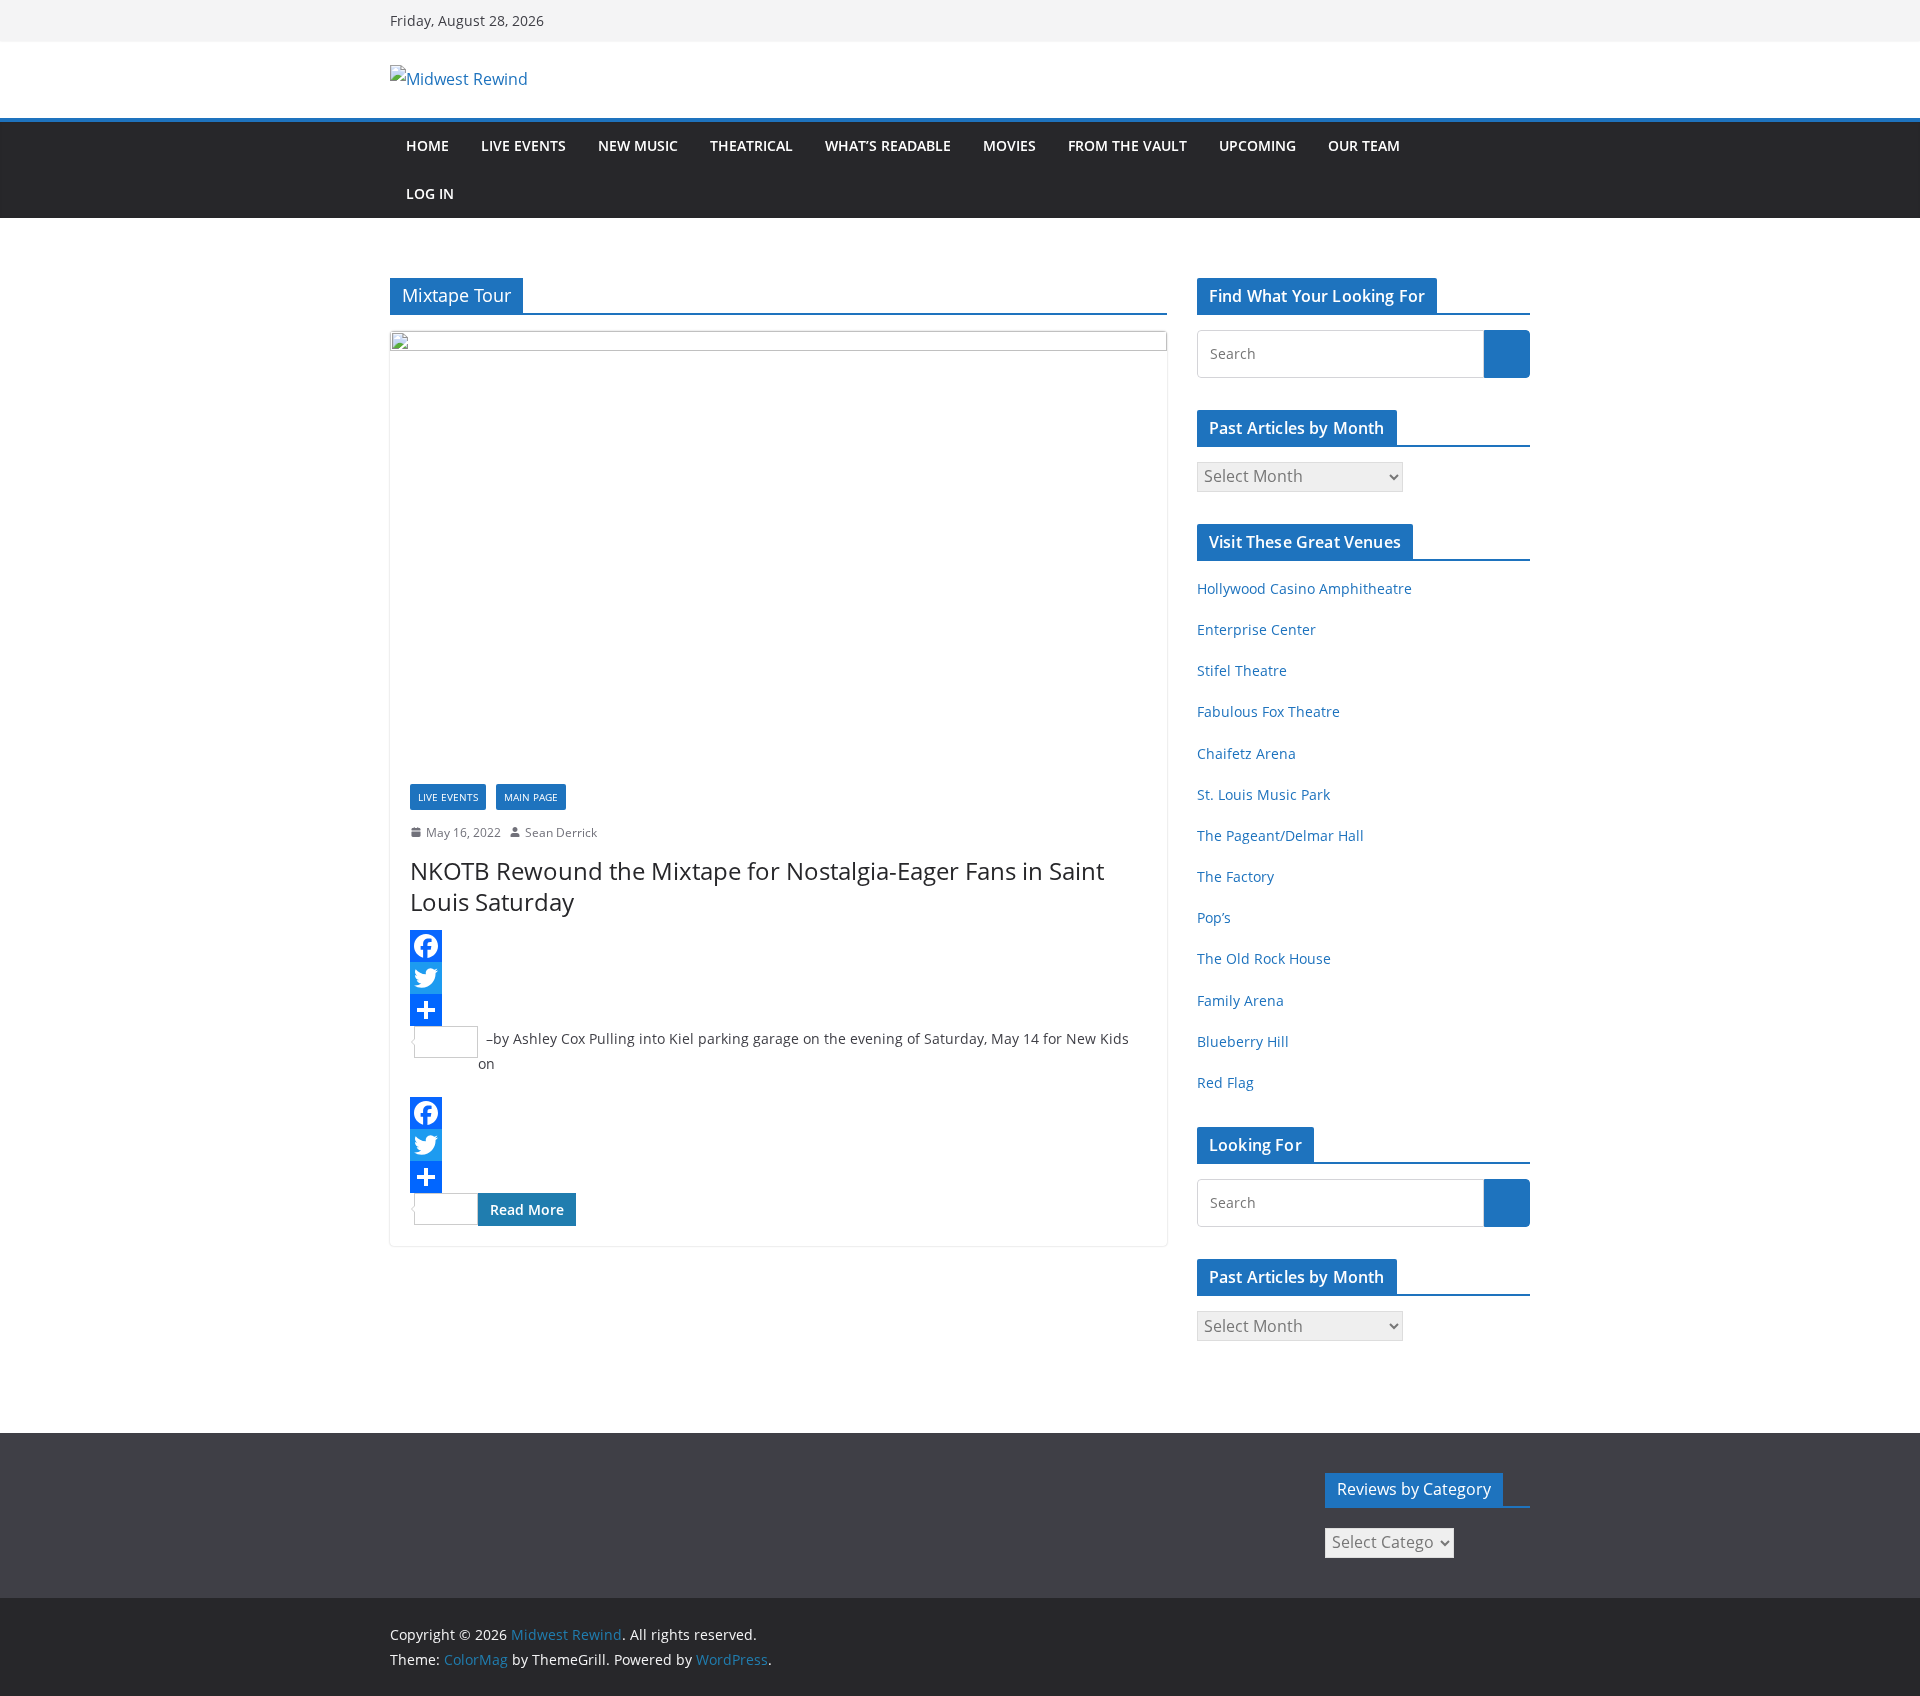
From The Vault (1127, 145)
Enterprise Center (1256, 629)
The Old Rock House (1264, 958)
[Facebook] (778, 946)
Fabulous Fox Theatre (1268, 711)
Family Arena (1240, 1000)
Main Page (531, 797)
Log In (430, 193)
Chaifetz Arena (1246, 753)
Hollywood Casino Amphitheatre (1304, 588)
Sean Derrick (561, 832)
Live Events (523, 145)
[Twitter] (778, 978)
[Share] (778, 1010)
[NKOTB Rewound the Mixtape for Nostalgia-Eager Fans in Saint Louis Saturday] (778, 547)
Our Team (1364, 145)
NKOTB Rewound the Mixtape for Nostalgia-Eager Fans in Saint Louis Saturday (757, 886)
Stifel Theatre (1242, 670)
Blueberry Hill (1245, 1041)
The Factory (1235, 876)
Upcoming (1257, 145)
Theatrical (751, 145)
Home (427, 145)
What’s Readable (888, 145)
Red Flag (1225, 1082)
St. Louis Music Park (1263, 794)
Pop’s (1214, 917)
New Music (638, 145)
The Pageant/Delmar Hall (1280, 835)
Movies (1009, 145)
